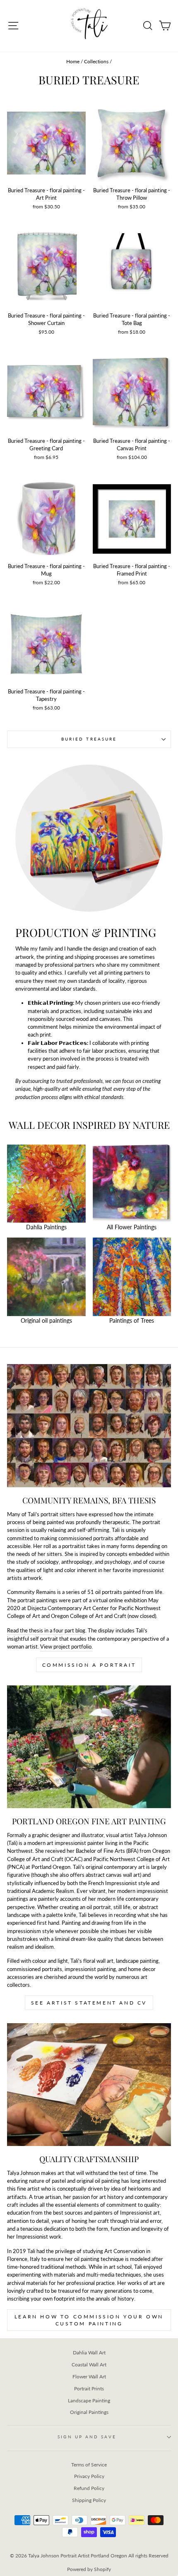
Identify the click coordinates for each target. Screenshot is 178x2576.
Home (73, 61)
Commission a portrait (89, 1665)
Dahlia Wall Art (89, 2353)
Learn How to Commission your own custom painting (89, 2320)
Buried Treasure (89, 739)
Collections (96, 61)
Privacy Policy (89, 2476)
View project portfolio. (66, 1646)
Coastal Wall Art (89, 2365)
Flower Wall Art (89, 2376)
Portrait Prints (89, 2388)
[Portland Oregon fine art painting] (89, 1747)
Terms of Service (89, 2465)
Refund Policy (89, 2488)
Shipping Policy (89, 2500)
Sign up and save (87, 2437)
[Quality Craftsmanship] (89, 2085)
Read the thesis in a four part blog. (47, 1630)
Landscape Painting (89, 2400)
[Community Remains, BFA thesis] (89, 1425)
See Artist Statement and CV (89, 2003)
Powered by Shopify (89, 2569)
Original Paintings (89, 2412)
